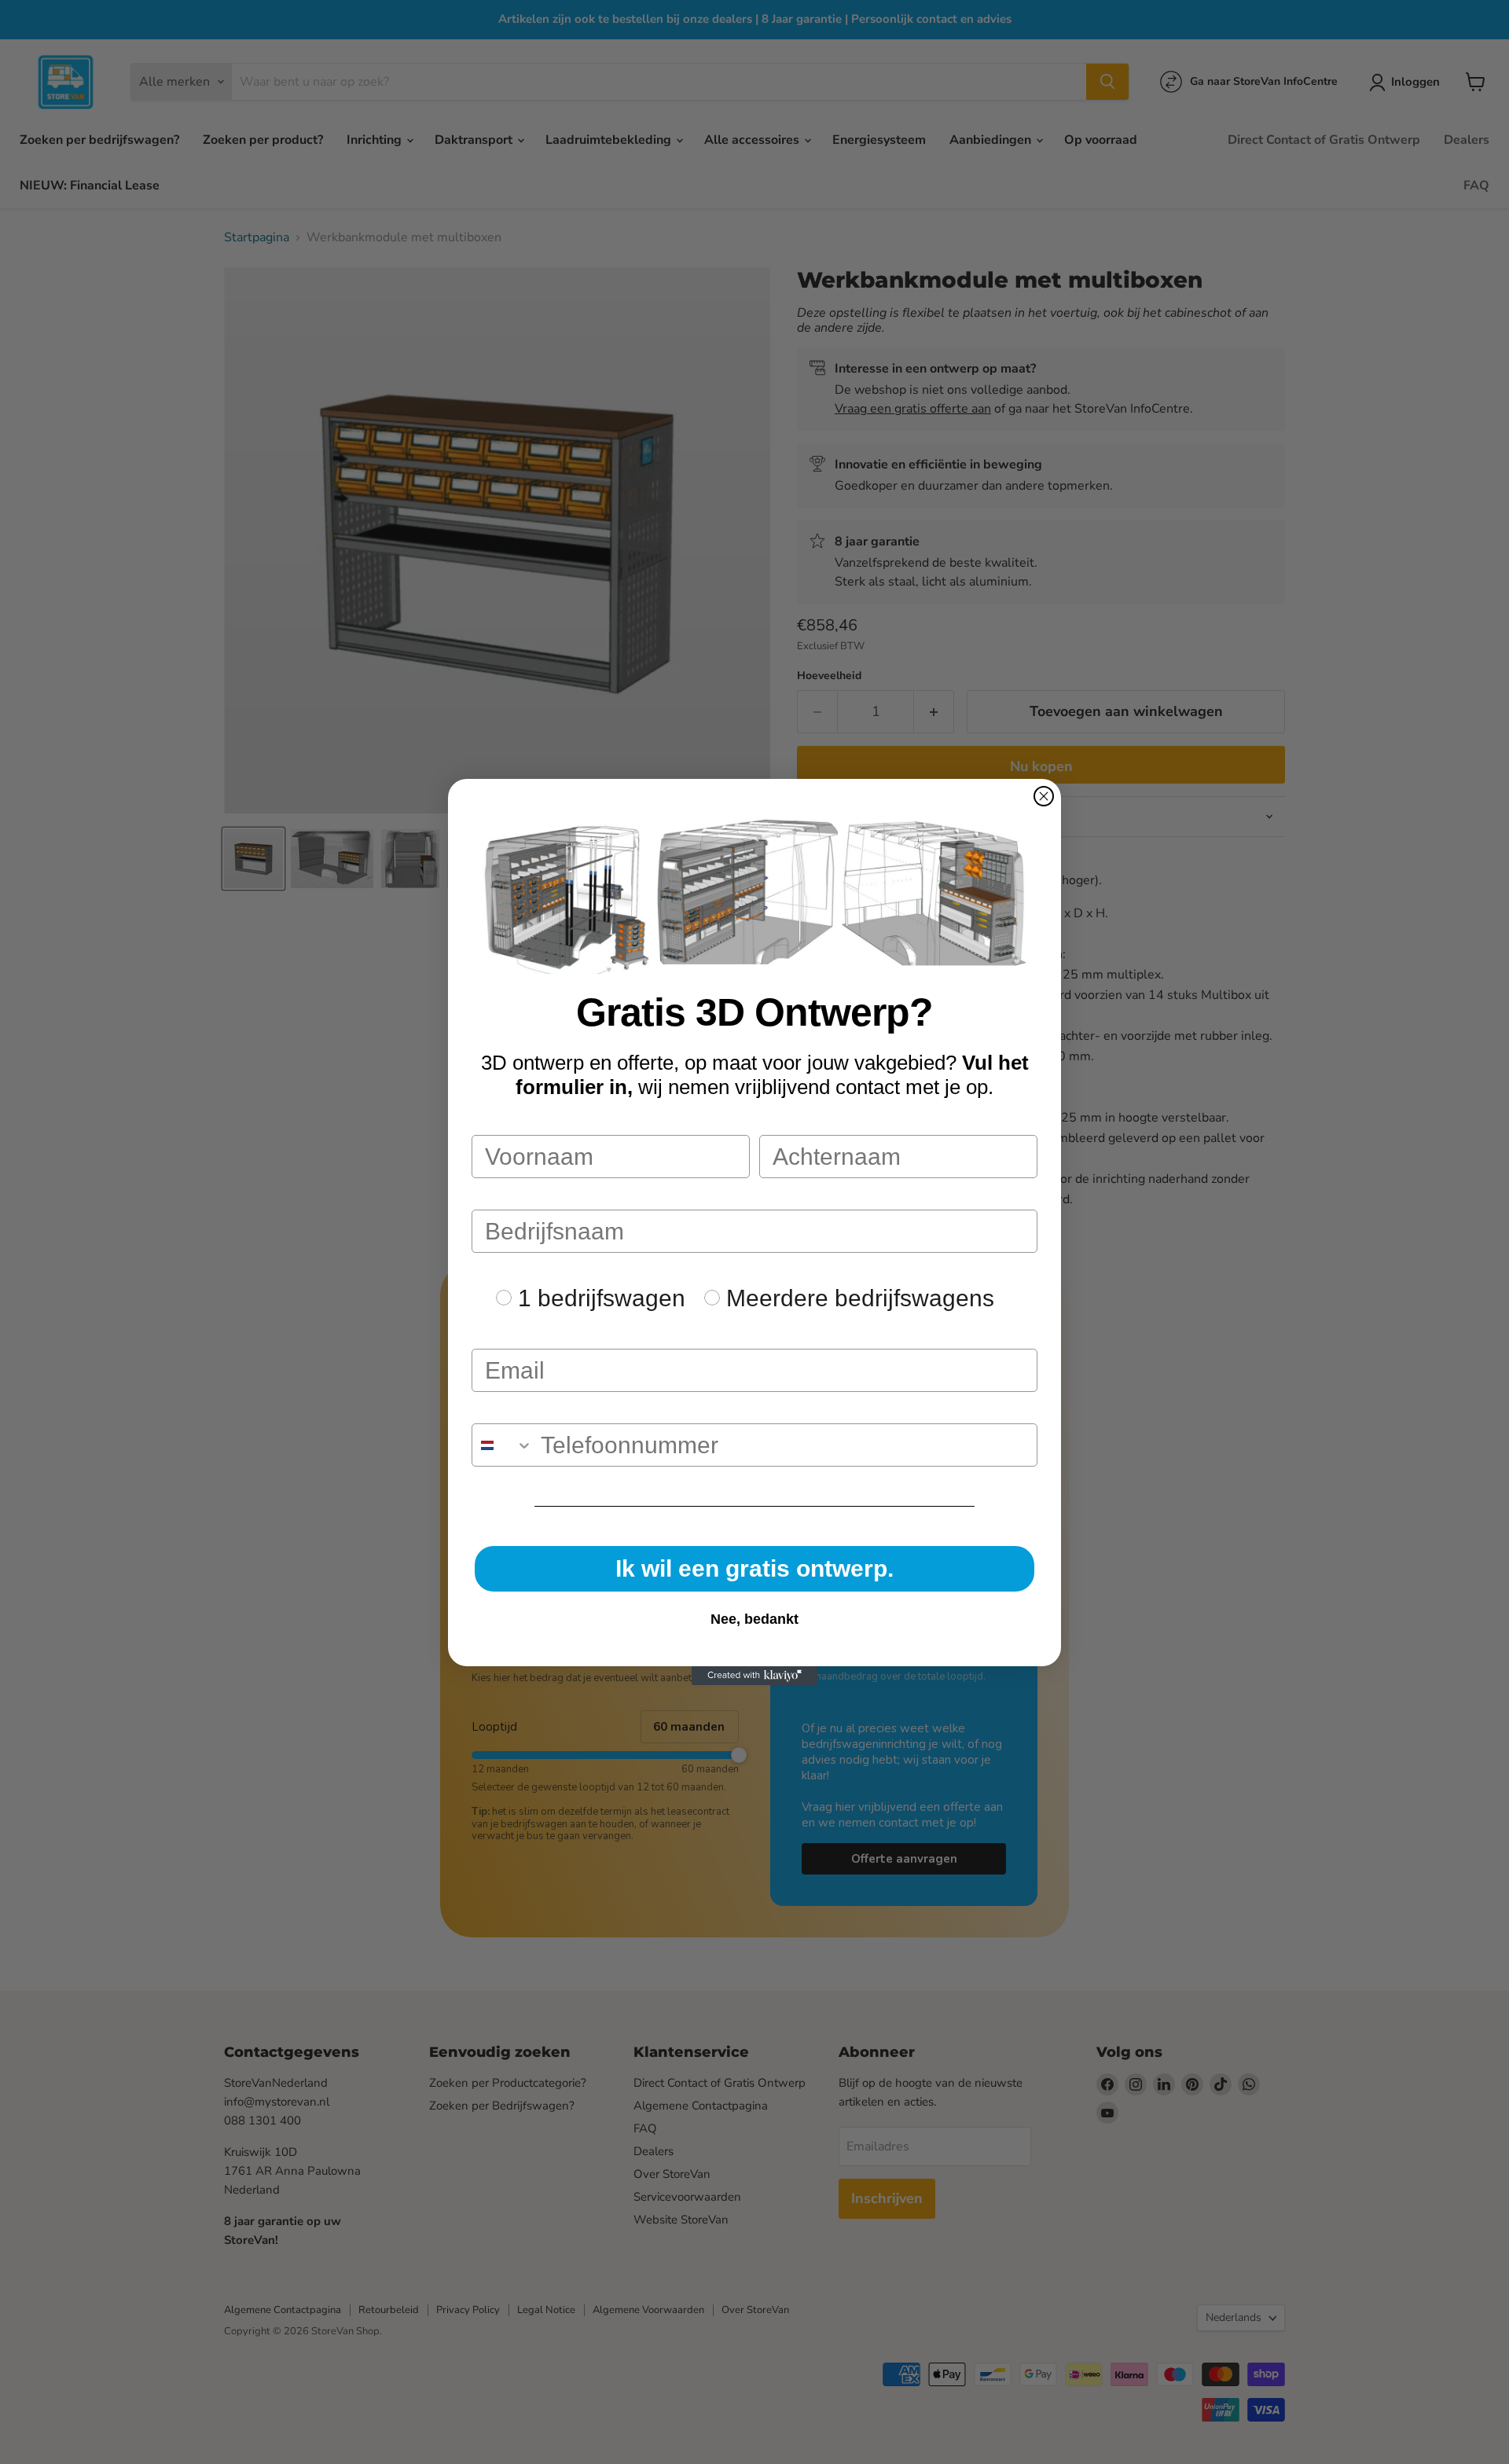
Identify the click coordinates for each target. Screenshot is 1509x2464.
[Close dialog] (1044, 796)
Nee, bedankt (754, 1619)
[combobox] (503, 1445)
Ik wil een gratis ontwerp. (754, 1568)
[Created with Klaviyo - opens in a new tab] (754, 1676)
